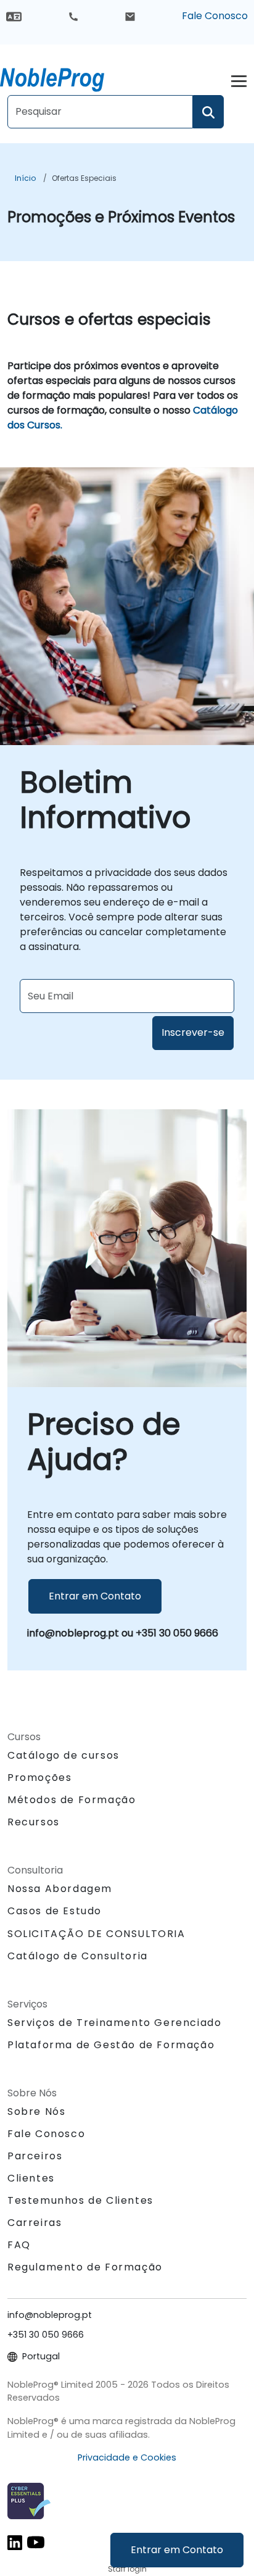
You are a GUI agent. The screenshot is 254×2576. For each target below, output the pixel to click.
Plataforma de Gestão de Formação (111, 2045)
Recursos (34, 1822)
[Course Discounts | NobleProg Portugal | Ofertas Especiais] (63, 77)
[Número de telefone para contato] (73, 16)
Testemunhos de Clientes (80, 2200)
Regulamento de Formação (85, 2267)
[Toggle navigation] (239, 79)
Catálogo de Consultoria (78, 1956)
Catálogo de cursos (63, 1755)
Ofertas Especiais (84, 178)
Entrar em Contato (177, 2550)
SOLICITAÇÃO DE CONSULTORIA (96, 1934)
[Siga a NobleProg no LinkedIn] (15, 2542)
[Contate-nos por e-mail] (130, 16)
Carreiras (35, 2223)
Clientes (31, 2178)
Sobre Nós (36, 2111)
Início (25, 178)
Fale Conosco (215, 16)
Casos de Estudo (55, 1911)
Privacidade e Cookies (127, 2457)
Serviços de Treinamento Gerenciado (114, 2023)
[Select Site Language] (14, 16)
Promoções (39, 1778)
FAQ (19, 2245)
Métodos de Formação (72, 1800)
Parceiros (35, 2156)
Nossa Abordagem (60, 1889)
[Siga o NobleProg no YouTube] (36, 2542)
